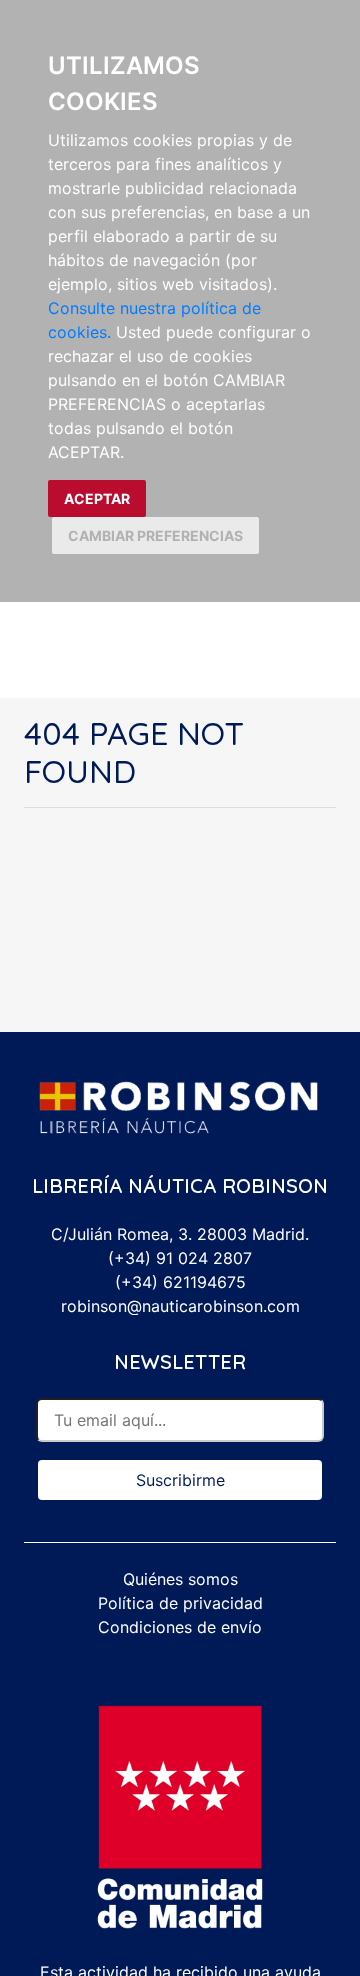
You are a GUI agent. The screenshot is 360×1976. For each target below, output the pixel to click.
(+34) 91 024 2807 (180, 1258)
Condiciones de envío (180, 1627)
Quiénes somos (180, 1579)
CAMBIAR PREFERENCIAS (155, 535)
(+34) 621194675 (180, 1282)
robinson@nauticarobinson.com (180, 1306)
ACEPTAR (97, 498)
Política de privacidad (180, 1603)
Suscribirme (180, 1480)
